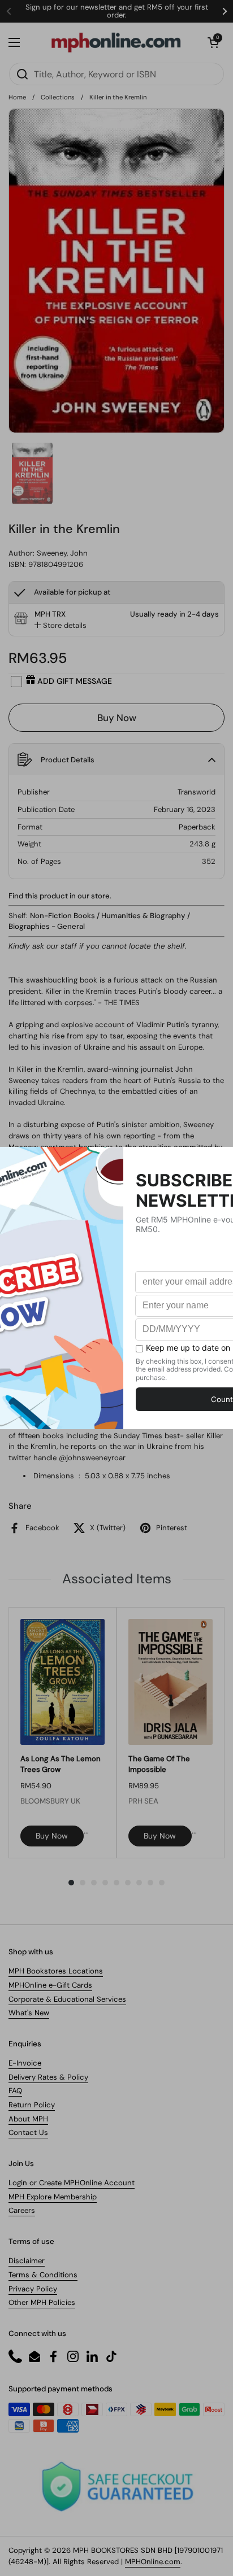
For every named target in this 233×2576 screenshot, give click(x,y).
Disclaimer (27, 2261)
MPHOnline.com (153, 2562)
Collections (58, 97)
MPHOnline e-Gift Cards (50, 1985)
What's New (29, 2013)
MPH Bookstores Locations (56, 1971)
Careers (22, 2210)
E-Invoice (25, 2063)
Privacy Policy (33, 2289)
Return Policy (32, 2105)
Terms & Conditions (43, 2275)
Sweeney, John (62, 553)
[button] (213, 42)
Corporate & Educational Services (67, 1999)
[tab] (61, 626)
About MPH (28, 2119)
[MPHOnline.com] (116, 42)
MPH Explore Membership (53, 2197)
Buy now (52, 1836)
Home (17, 97)
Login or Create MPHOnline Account (72, 2183)
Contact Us (28, 2132)
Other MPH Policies (42, 2302)
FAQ (15, 2091)
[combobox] (116, 74)
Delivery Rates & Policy (48, 2077)
